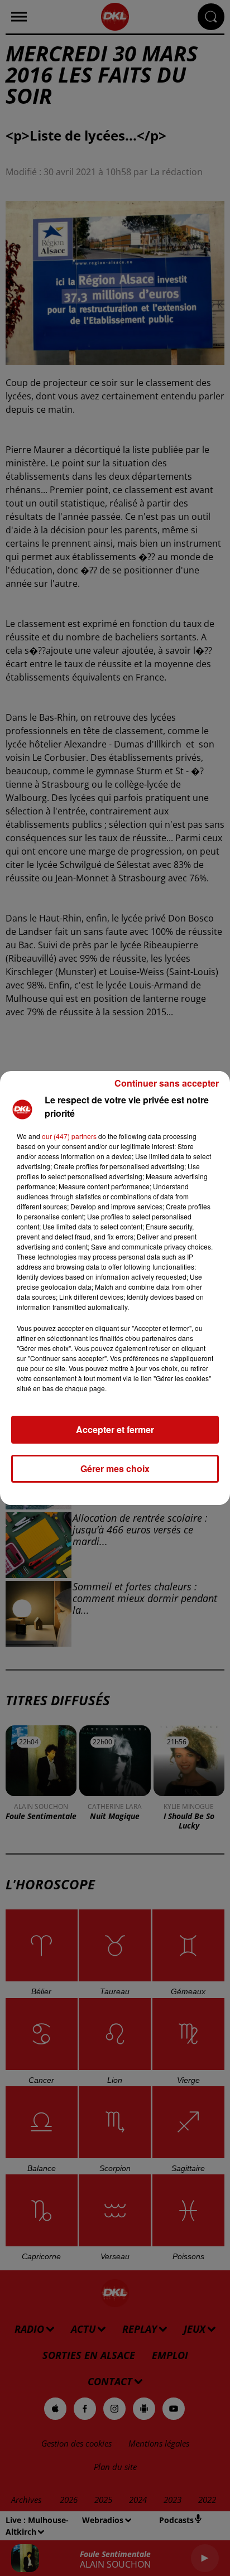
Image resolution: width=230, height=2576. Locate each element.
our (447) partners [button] (69, 1136)
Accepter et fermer (115, 1429)
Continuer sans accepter (167, 1083)
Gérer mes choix (115, 1468)
